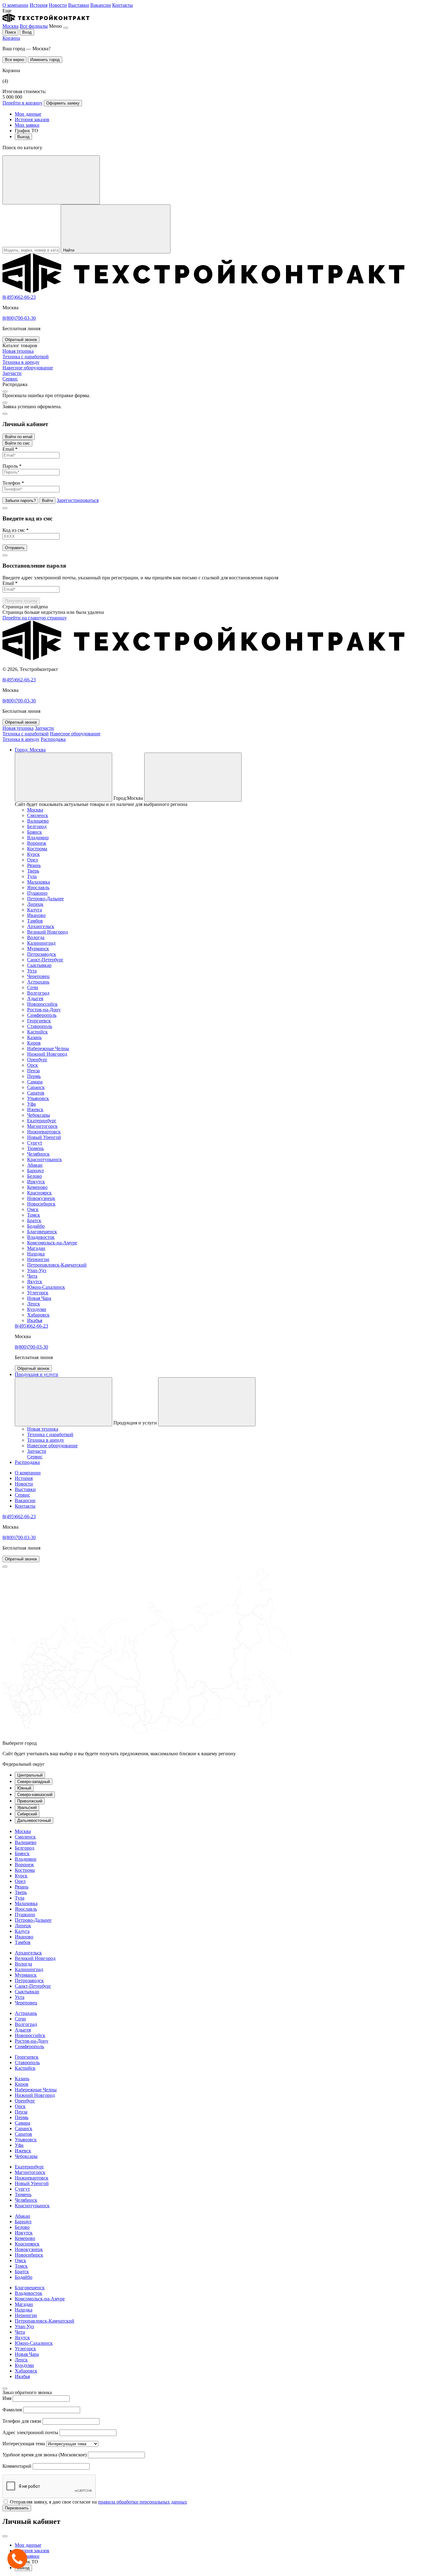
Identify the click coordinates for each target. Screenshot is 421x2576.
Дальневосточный (34, 1820)
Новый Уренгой (44, 1137)
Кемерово (37, 1187)
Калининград (41, 943)
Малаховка (39, 882)
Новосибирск (41, 1204)
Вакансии (101, 5)
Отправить (15, 548)
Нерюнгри (38, 1259)
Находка (36, 1254)
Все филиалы (34, 26)
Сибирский (27, 1814)
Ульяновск (38, 1098)
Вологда (36, 937)
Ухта (32, 971)
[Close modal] (5, 392)
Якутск (35, 1282)
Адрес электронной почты (30, 2432)
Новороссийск (42, 1004)
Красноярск (39, 1193)
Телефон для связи (22, 2421)
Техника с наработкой (26, 734)
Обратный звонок (21, 340)
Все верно (14, 60)
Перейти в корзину (22, 103)
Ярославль (38, 887)
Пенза (33, 1071)
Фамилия (12, 2410)
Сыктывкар (39, 965)
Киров (34, 1043)
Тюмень (35, 1148)
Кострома (37, 849)
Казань (34, 1037)
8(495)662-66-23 (19, 297)
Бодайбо (36, 1226)
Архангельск (41, 926)
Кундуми (37, 1309)
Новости (58, 5)
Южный (24, 1788)
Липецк (35, 904)
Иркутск (36, 1182)
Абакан (35, 1165)
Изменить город (45, 60)
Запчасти (44, 728)
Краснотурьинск (45, 1159)
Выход (23, 137)
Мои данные (28, 114)
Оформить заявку (63, 103)
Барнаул (35, 1171)
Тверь (33, 871)
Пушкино (37, 893)
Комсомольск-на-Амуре (52, 1243)
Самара (35, 1082)
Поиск (10, 32)
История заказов (32, 119)
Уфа (31, 1104)
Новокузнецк (41, 1198)
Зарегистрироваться (78, 500)
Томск (34, 1215)
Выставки (79, 5)
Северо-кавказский (35, 1795)
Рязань (34, 865)
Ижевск (35, 1109)
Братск (34, 1220)
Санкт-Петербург (45, 960)
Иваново (36, 915)
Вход (27, 32)
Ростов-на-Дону (44, 1010)
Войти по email (19, 437)
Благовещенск (42, 1232)
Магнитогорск (42, 1126)
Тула (32, 876)
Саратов (36, 1093)
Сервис (22, 1495)
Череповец (38, 976)
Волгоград (38, 993)
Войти (47, 501)
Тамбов (35, 921)
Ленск (34, 1304)
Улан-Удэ (37, 1270)
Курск (33, 854)
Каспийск (37, 1032)
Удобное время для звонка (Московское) (45, 2455)
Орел (33, 860)
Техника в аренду (21, 739)
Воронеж (37, 843)
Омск (33, 1209)
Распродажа (53, 739)
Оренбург (37, 1060)
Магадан (36, 1248)
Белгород (37, 826)
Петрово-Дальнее (45, 899)
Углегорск (38, 1293)
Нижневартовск (44, 1132)
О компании (15, 5)
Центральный (30, 1775)
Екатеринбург (42, 1121)
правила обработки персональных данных (143, 2502)
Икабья (35, 1320)
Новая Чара (39, 1298)
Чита (32, 1276)
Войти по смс (17, 443)
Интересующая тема (24, 2444)
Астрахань (38, 982)
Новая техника (18, 728)
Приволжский (30, 1801)
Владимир (38, 838)
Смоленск (38, 815)
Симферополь (42, 1015)
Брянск (35, 832)
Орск (33, 1065)
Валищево (38, 821)
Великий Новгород (47, 932)
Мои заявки (27, 125)
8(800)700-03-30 (19, 318)
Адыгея (35, 998)
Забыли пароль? (20, 501)
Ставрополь (40, 1026)
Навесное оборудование (75, 734)
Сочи (33, 987)
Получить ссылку (21, 601)
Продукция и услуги (37, 1374)
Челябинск (38, 1154)
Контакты (123, 5)
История (39, 5)
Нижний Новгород (47, 1054)
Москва (10, 26)
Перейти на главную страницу (35, 618)
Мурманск (38, 949)
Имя (7, 2398)
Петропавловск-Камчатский (57, 1265)
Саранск (36, 1087)
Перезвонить (17, 2508)
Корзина (11, 38)
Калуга (35, 910)
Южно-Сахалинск (46, 1287)
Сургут (35, 1143)
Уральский (27, 1808)
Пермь (34, 1076)
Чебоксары (39, 1115)
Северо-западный (34, 1782)
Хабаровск (38, 1315)
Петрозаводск (42, 954)
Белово (35, 1176)
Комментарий (17, 2466)
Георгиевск (39, 1021)
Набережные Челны (48, 1048)
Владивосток (41, 1237)
